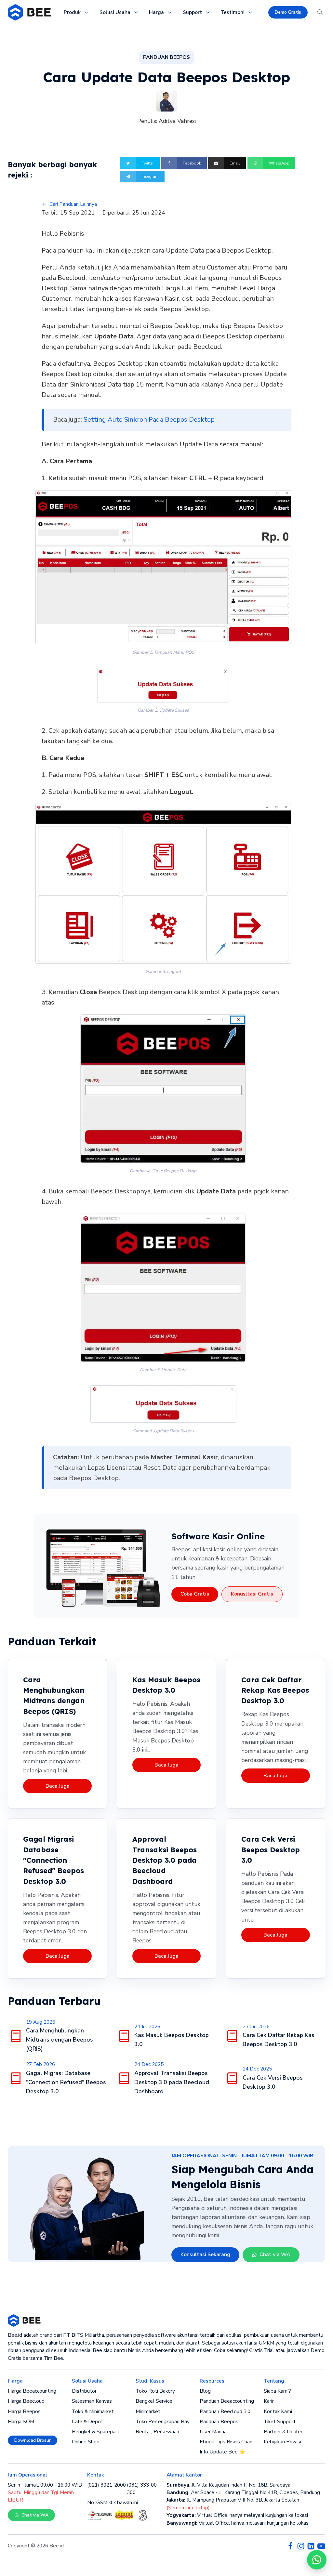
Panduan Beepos (219, 2422)
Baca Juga (58, 1786)
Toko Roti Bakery (155, 2391)
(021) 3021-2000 (107, 2485)
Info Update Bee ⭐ (222, 2452)
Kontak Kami (278, 2412)
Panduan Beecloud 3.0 (225, 2412)
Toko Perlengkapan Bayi (163, 2422)
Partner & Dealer (283, 2432)
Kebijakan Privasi (282, 2442)
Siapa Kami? (277, 2391)
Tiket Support (280, 2422)
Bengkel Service (154, 2401)
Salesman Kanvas (92, 2401)
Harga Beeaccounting (32, 2391)
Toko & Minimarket (93, 2412)
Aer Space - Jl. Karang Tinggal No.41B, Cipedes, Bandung (243, 2492)
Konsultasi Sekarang (205, 2254)
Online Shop (86, 2442)
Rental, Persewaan (157, 2432)
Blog (205, 2391)
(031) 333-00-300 (143, 2489)
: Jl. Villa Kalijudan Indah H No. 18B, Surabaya (228, 2485)
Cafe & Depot (87, 2422)
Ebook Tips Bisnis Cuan (226, 2442)
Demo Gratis (288, 12)
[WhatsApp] (317, 2560)
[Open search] (320, 12)
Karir (269, 2401)
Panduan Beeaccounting (227, 2401)
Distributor (84, 2391)
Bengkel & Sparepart (96, 2432)
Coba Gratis (195, 1594)
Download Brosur (33, 2440)
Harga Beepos (24, 2412)
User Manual (214, 2432)
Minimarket (148, 2412)
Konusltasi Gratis (252, 1594)
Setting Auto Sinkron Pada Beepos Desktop (149, 420)
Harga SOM (21, 2422)
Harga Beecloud (26, 2401)
